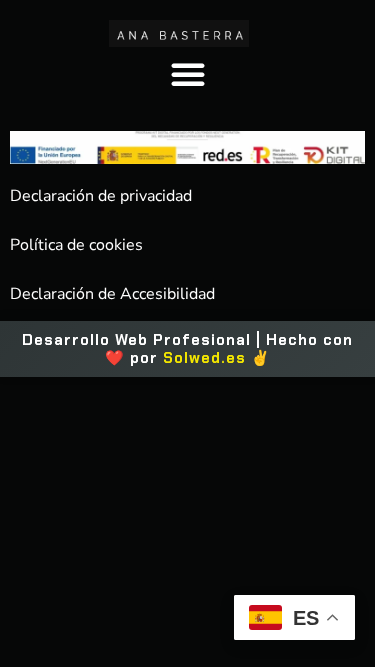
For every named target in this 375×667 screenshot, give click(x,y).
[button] (188, 74)
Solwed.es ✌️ (217, 358)
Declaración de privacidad (101, 196)
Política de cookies (76, 245)
